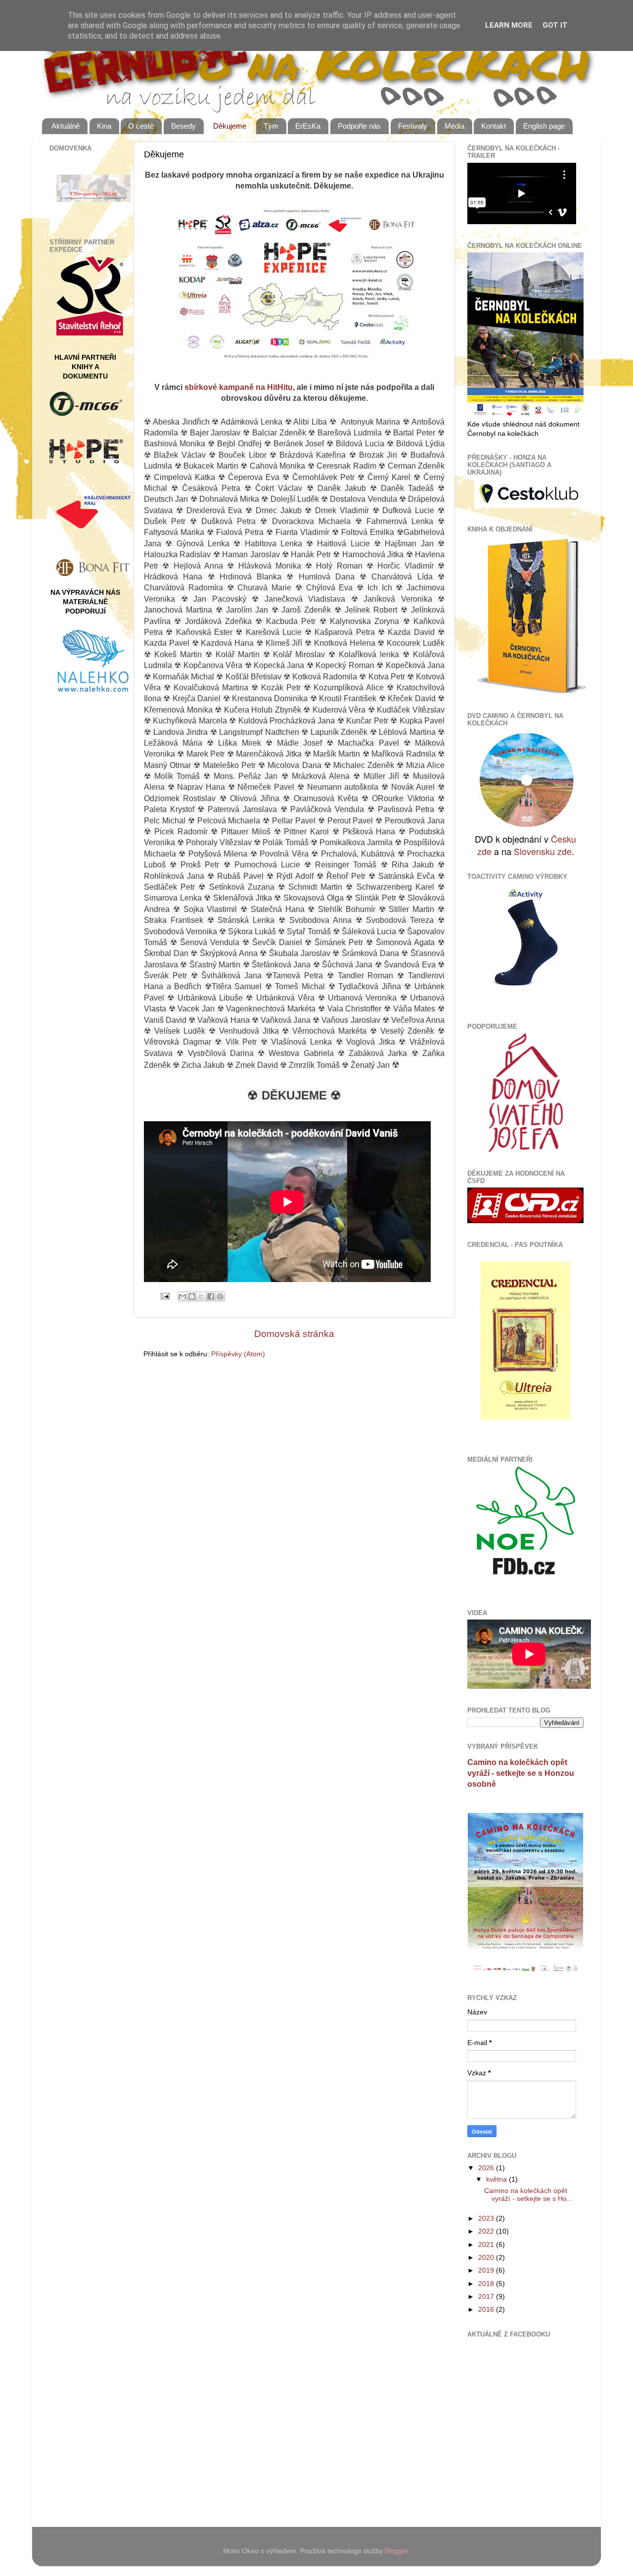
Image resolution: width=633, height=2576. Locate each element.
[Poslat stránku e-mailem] (164, 1296)
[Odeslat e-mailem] (182, 1296)
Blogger (397, 2551)
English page (544, 126)
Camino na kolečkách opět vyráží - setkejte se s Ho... (528, 2195)
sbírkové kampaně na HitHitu (239, 387)
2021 (487, 2245)
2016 (487, 2310)
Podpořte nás (359, 126)
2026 (487, 2168)
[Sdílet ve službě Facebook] (211, 1296)
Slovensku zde (543, 851)
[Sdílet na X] (201, 1296)
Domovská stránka (294, 1334)
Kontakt (494, 126)
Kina (104, 126)
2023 (487, 2218)
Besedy (183, 126)
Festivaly (413, 126)
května (497, 2179)
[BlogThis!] (192, 1296)
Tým (271, 126)
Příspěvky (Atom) (238, 1354)
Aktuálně (66, 126)
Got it (555, 25)
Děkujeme (230, 126)
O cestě (141, 126)
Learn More (509, 25)
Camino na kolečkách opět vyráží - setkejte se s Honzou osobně (521, 1773)
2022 (487, 2231)
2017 (487, 2297)
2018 (487, 2284)
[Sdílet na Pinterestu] (220, 1296)
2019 (487, 2270)
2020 (487, 2258)
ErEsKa (308, 126)
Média (454, 126)
